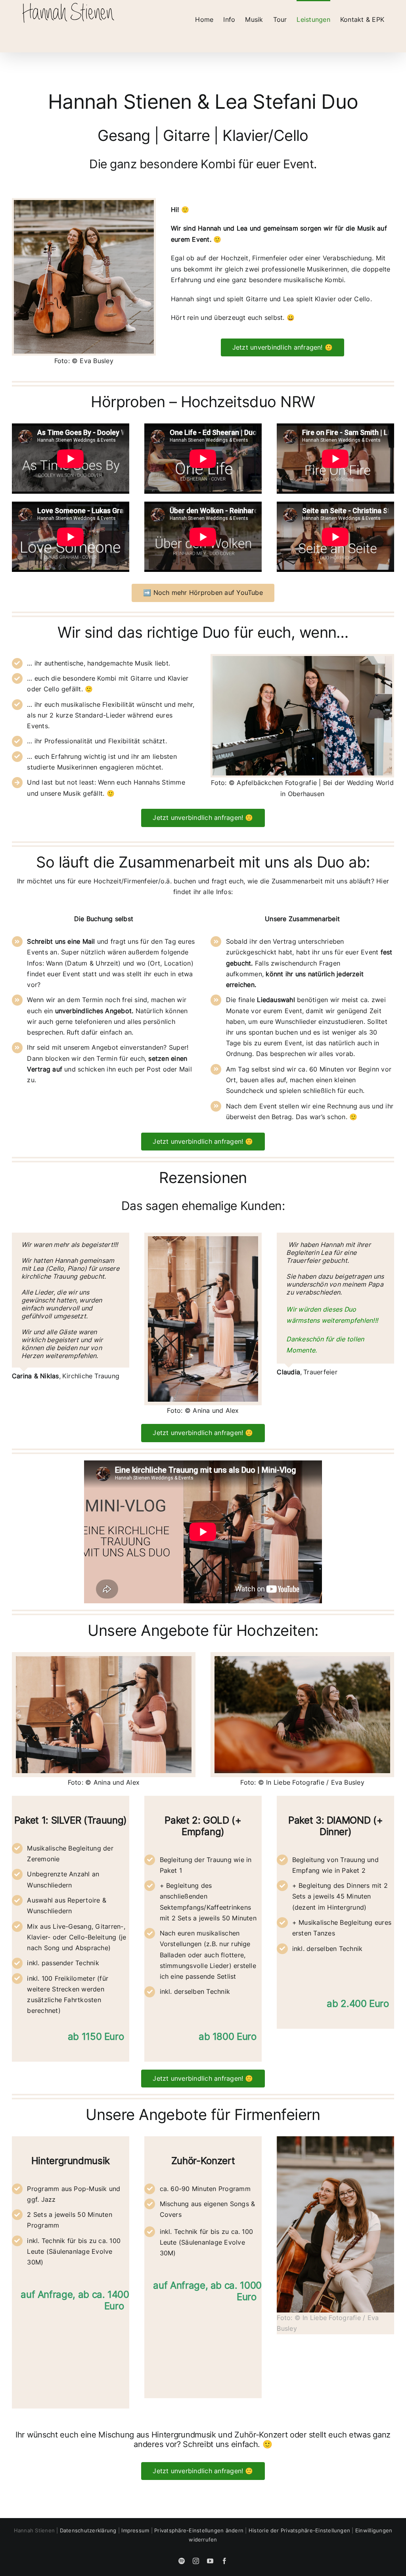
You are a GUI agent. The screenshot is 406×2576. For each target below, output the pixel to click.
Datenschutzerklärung (88, 2530)
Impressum (135, 2530)
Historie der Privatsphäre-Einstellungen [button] (299, 2530)
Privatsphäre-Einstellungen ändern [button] (199, 2530)
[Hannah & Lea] (84, 203)
